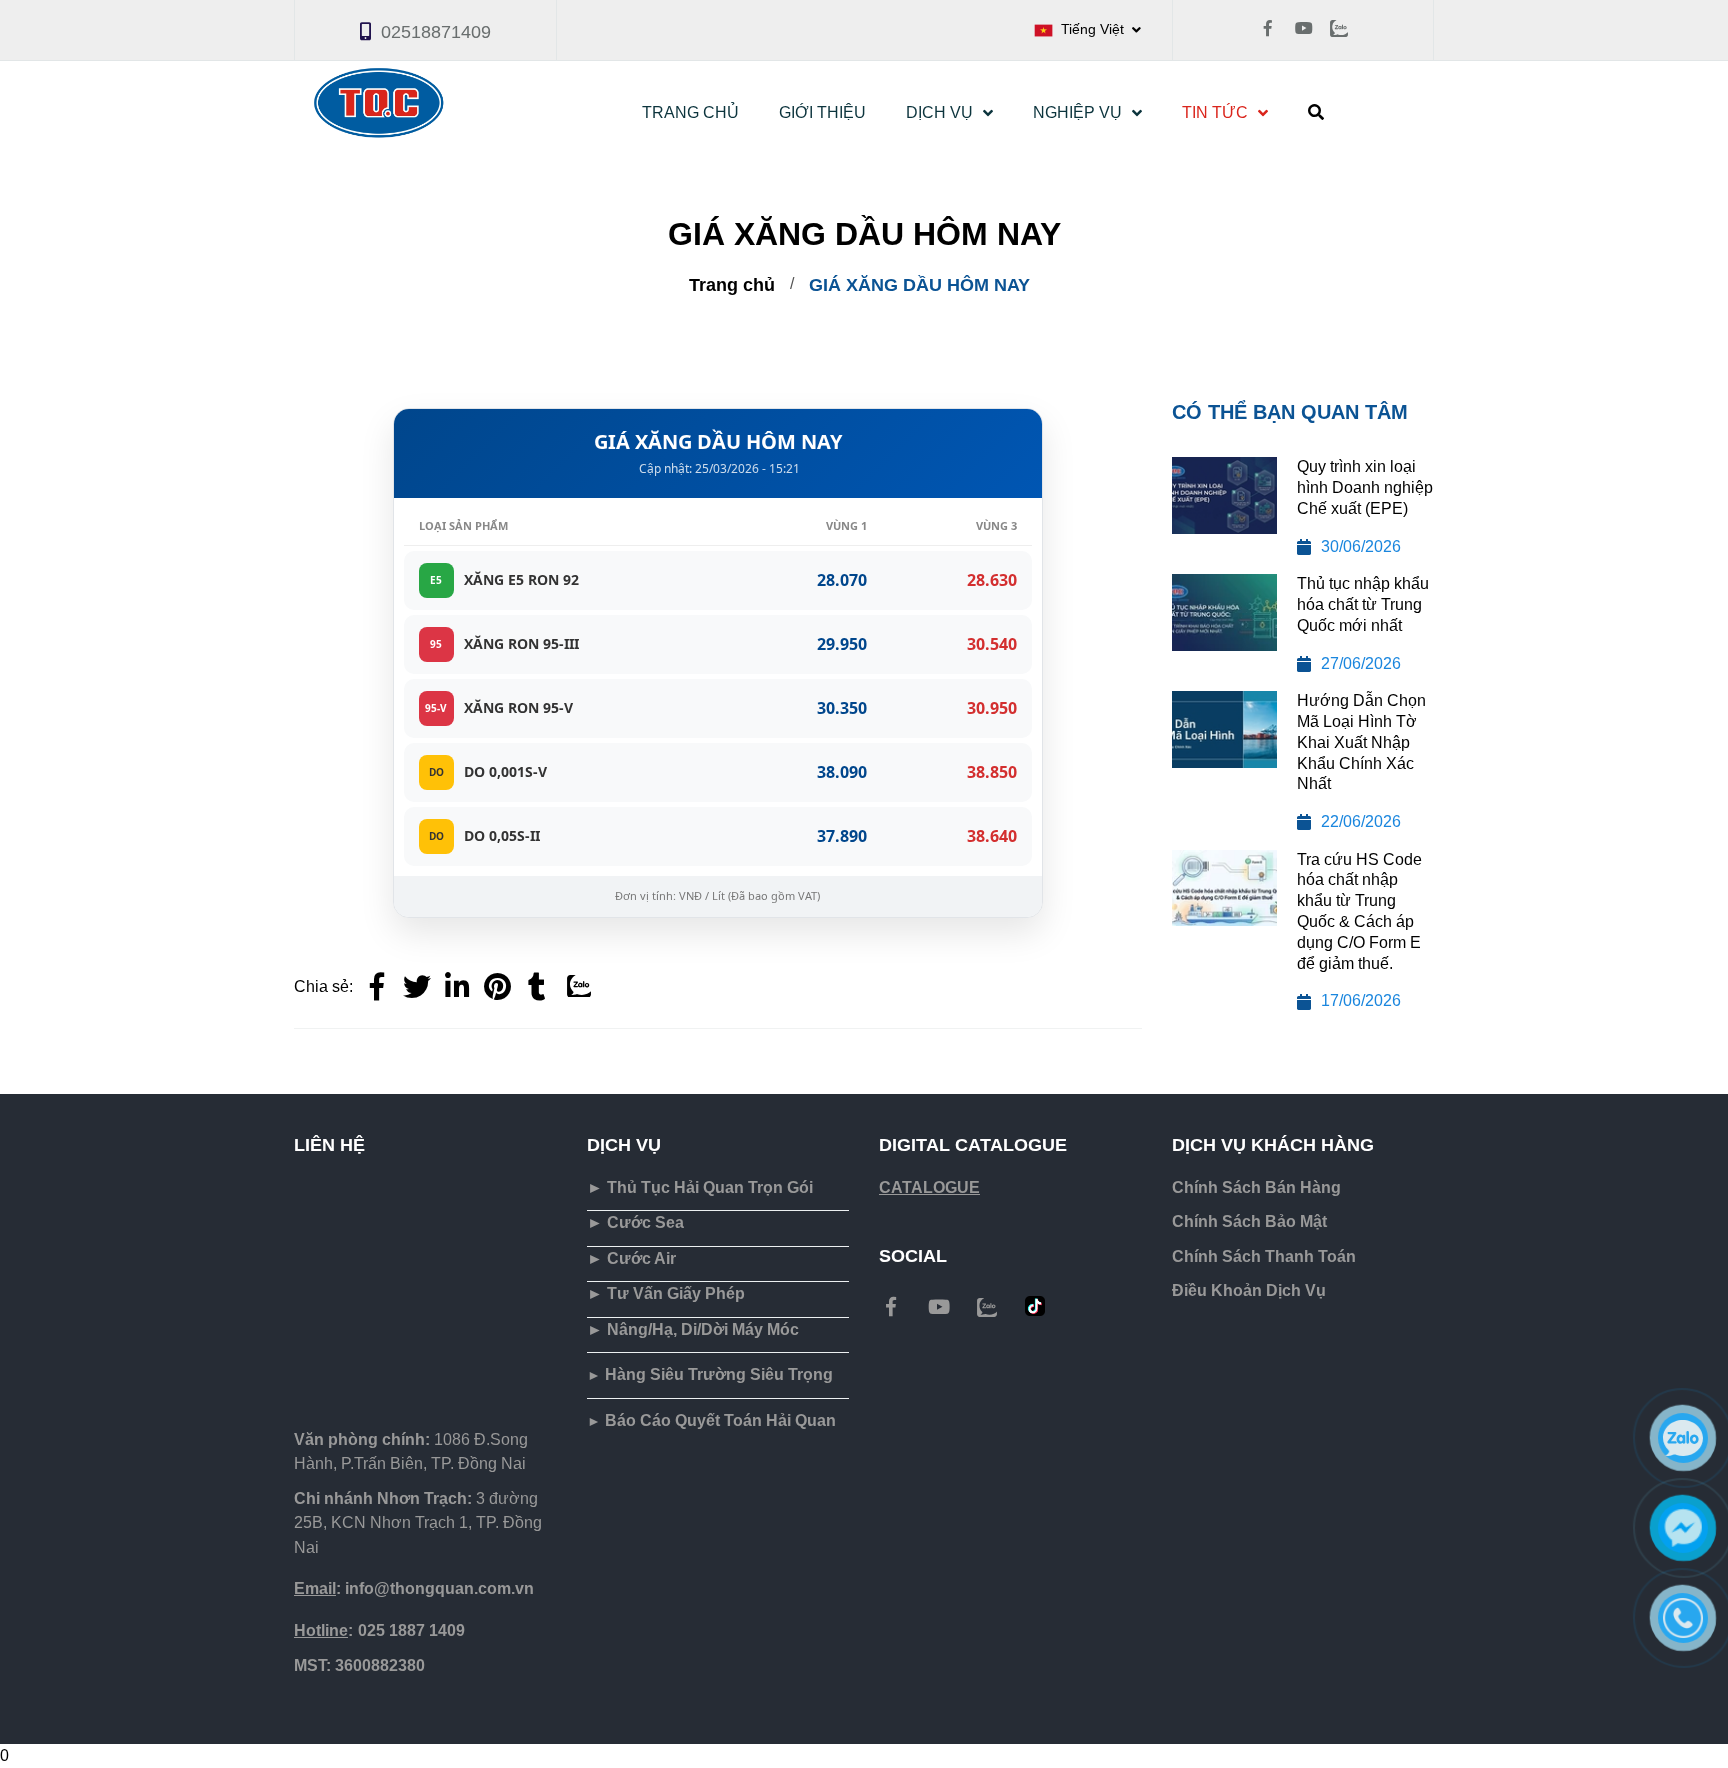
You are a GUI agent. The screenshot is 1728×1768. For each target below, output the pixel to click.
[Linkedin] (457, 988)
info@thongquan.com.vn (414, 1588)
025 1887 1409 (379, 1630)
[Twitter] (417, 988)
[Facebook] (377, 988)
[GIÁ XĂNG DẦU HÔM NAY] (497, 988)
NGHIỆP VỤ (1077, 112)
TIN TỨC (1215, 112)
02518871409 (436, 32)
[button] (1087, 30)
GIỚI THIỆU (822, 112)
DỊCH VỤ (939, 112)
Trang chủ (732, 285)
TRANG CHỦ (690, 112)
